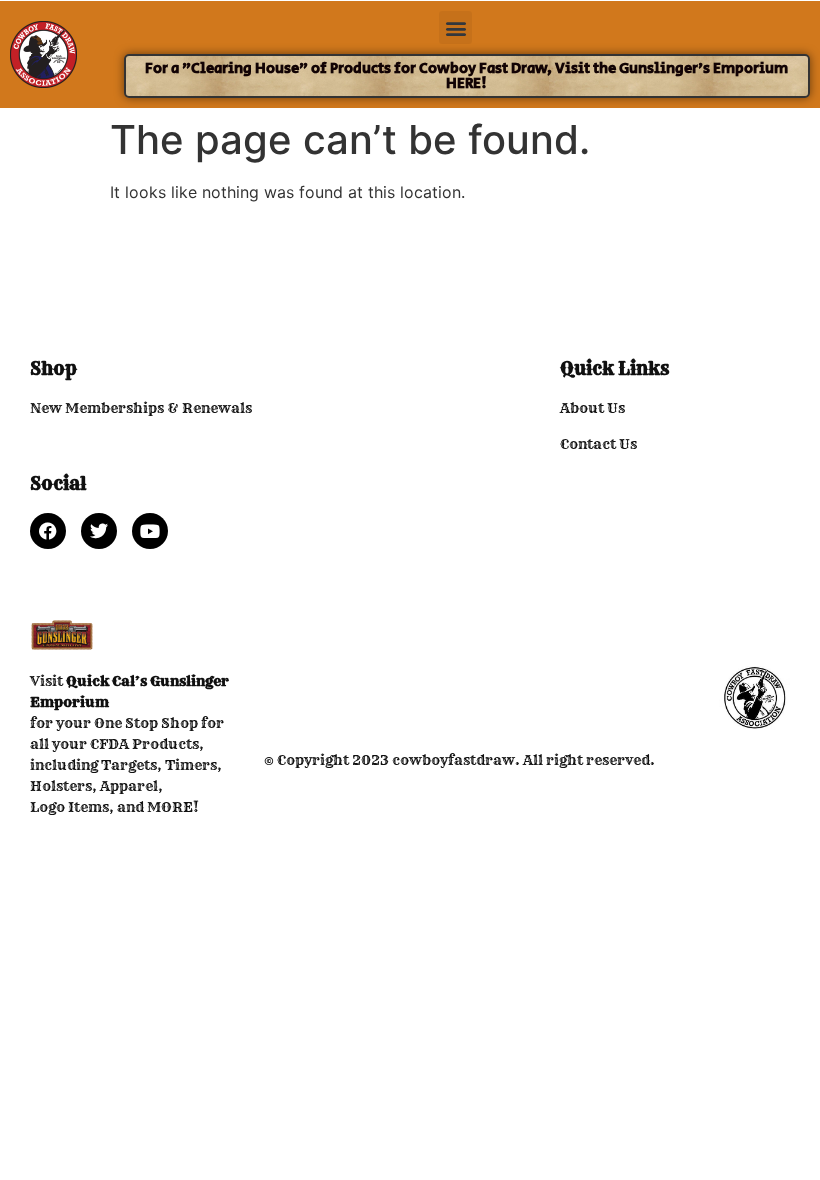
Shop (53, 368)
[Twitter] (99, 531)
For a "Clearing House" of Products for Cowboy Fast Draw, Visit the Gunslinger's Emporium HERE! (466, 76)
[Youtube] (150, 531)
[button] (455, 27)
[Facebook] (48, 531)
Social (58, 483)
